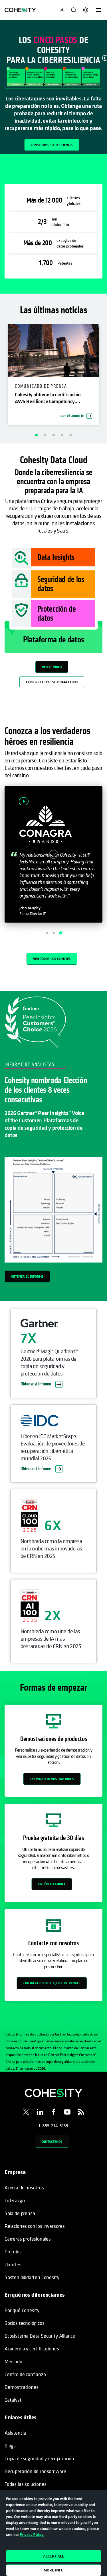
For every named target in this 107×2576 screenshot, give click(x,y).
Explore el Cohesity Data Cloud (52, 682)
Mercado (13, 2361)
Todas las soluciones (25, 2484)
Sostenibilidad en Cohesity (32, 2277)
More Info (54, 2570)
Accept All (53, 2556)
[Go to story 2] (54, 933)
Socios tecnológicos (25, 2323)
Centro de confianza (25, 2374)
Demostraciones (21, 2387)
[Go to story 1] (47, 933)
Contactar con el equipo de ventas (52, 1983)
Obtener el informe (27, 1276)
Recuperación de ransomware (35, 2471)
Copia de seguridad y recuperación (39, 2458)
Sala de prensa (20, 2213)
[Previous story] (36, 933)
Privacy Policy (32, 2534)
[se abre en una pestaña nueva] (26, 2113)
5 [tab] (71, 435)
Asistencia (15, 2433)
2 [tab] (45, 435)
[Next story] (71, 933)
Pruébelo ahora (52, 1884)
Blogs (10, 2446)
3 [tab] (54, 435)
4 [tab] (62, 435)
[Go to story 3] (60, 933)
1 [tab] (37, 435)
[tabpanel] (53, 87)
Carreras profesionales (28, 2239)
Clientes (13, 2264)
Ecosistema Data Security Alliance (40, 2336)
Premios (13, 2252)
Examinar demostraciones (52, 1779)
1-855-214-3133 (53, 2125)
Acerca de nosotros (24, 2188)
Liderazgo (15, 2200)
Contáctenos (52, 2141)
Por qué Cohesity (22, 2310)
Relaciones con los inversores (35, 2226)
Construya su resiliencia (52, 145)
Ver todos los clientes (52, 959)
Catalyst (13, 2400)
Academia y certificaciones (32, 2349)
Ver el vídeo (52, 667)
